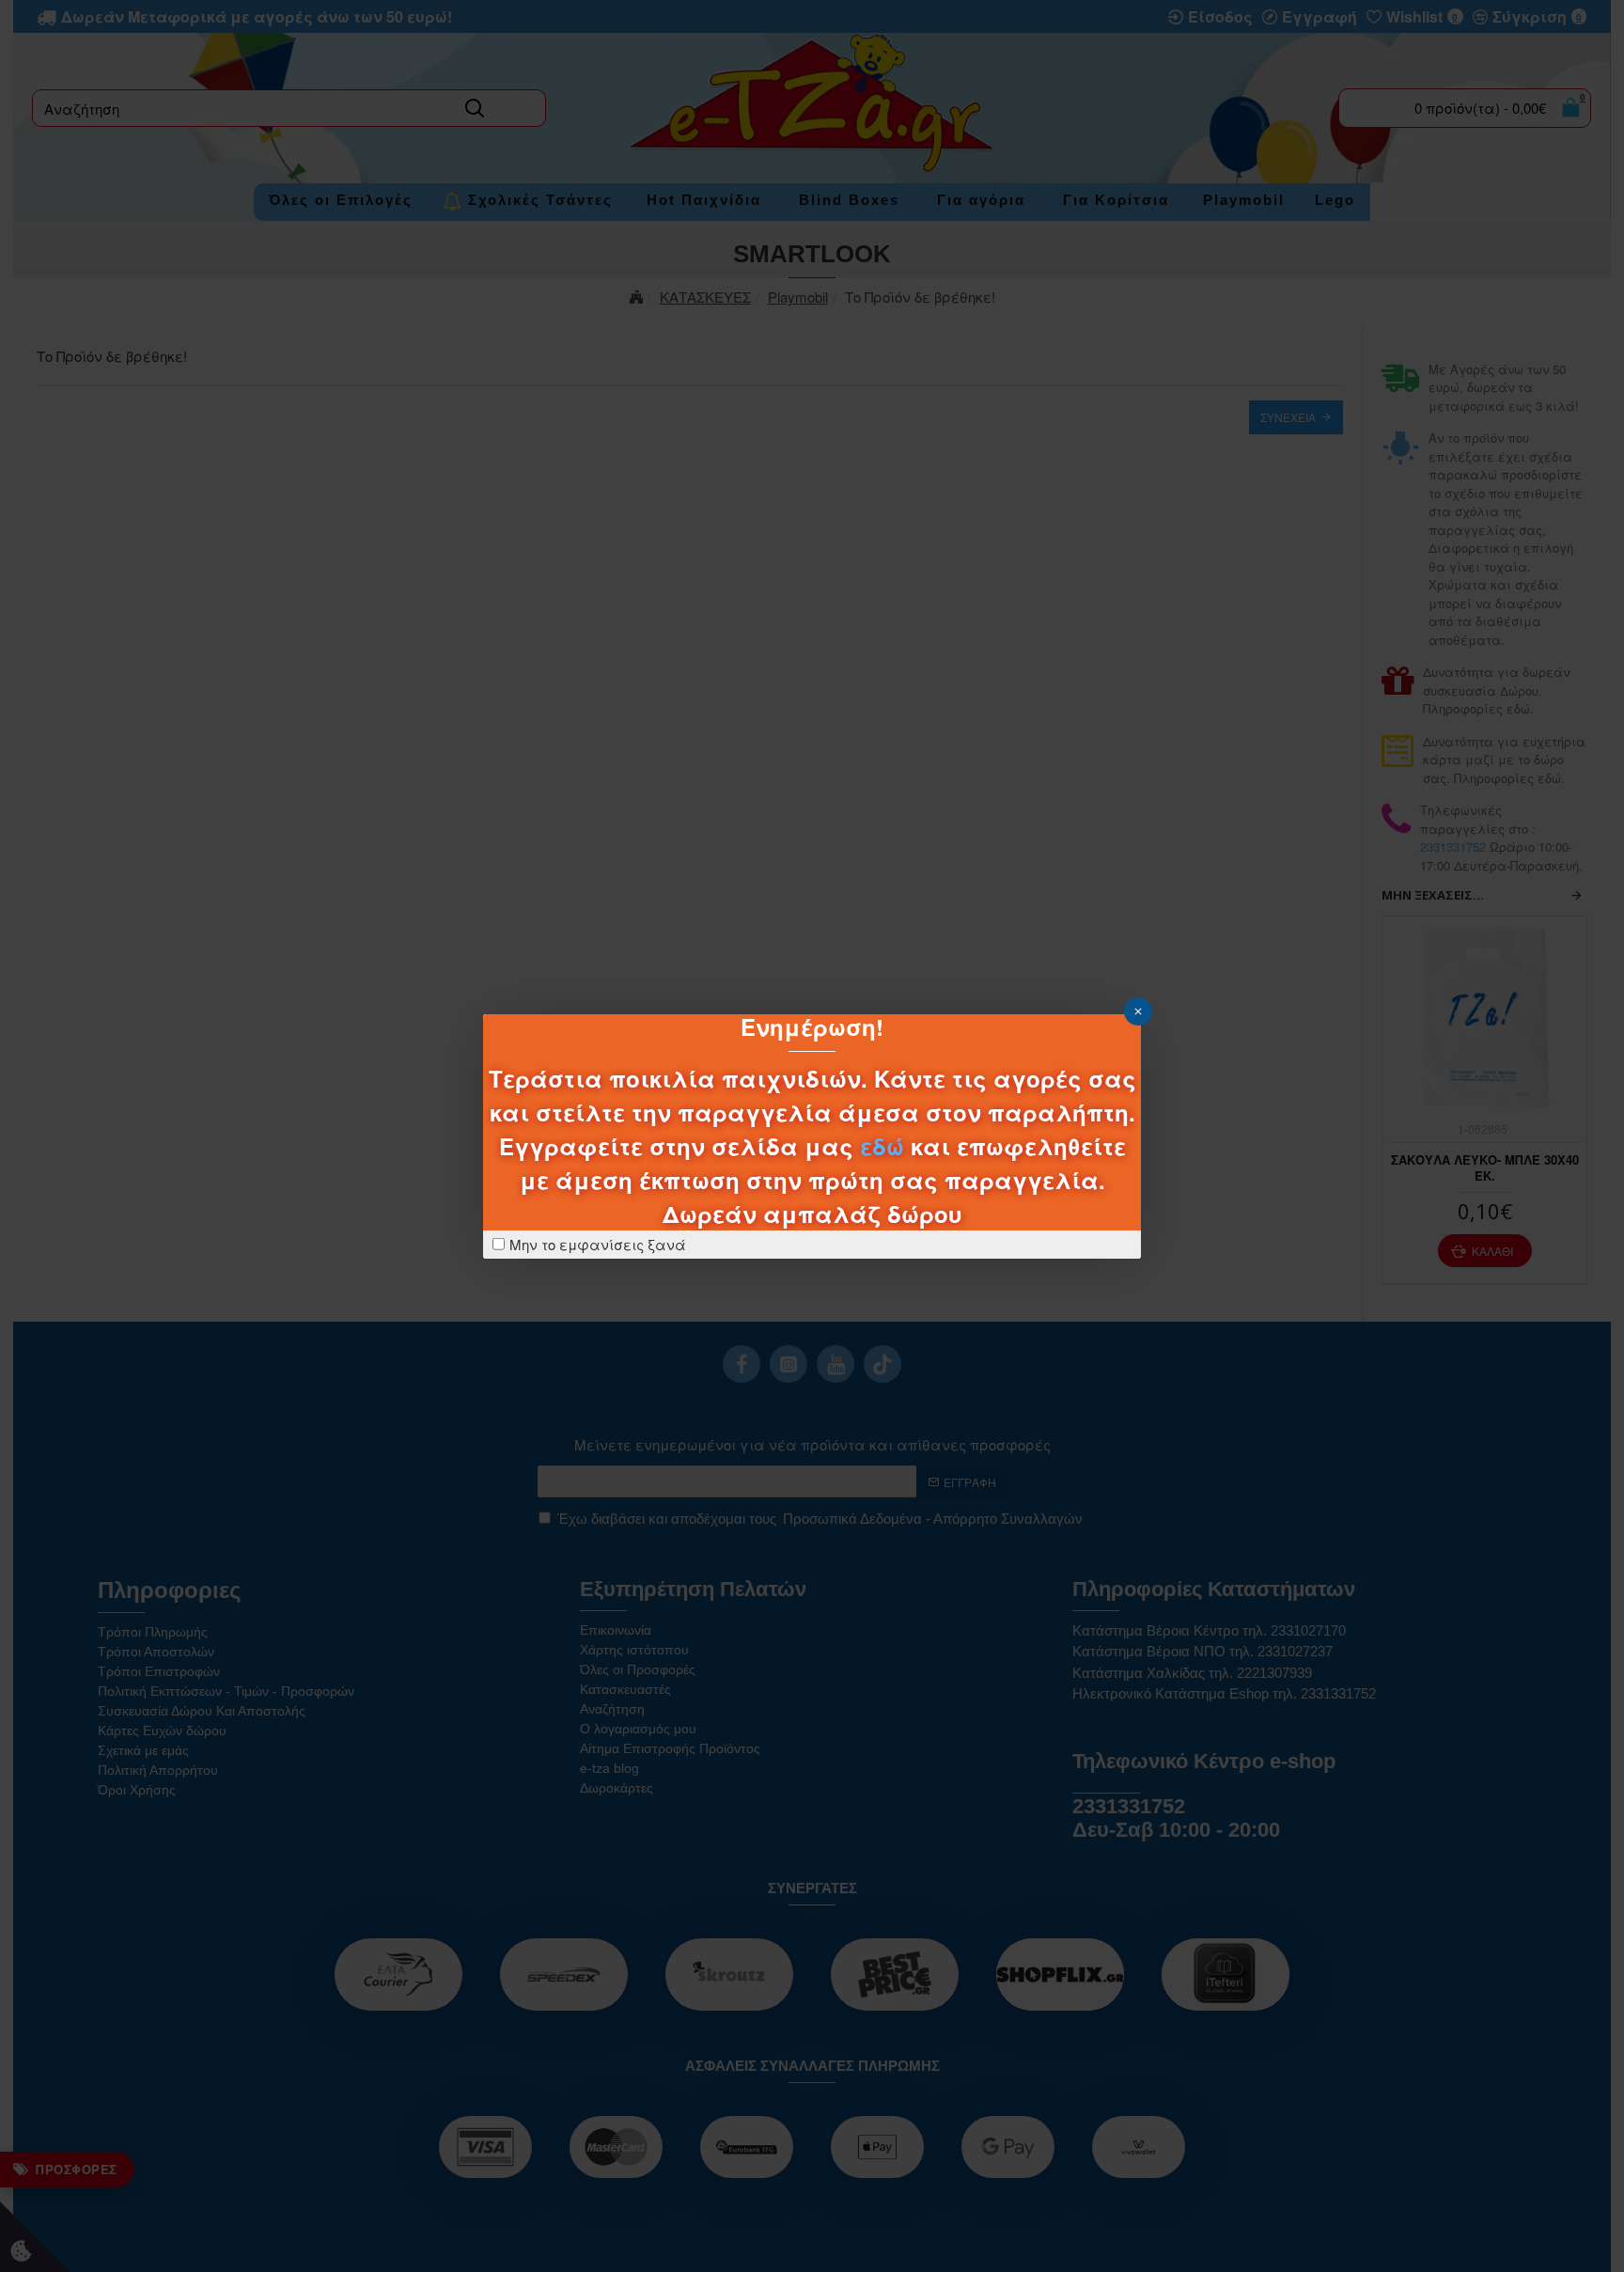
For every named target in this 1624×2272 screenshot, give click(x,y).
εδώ (882, 1146)
